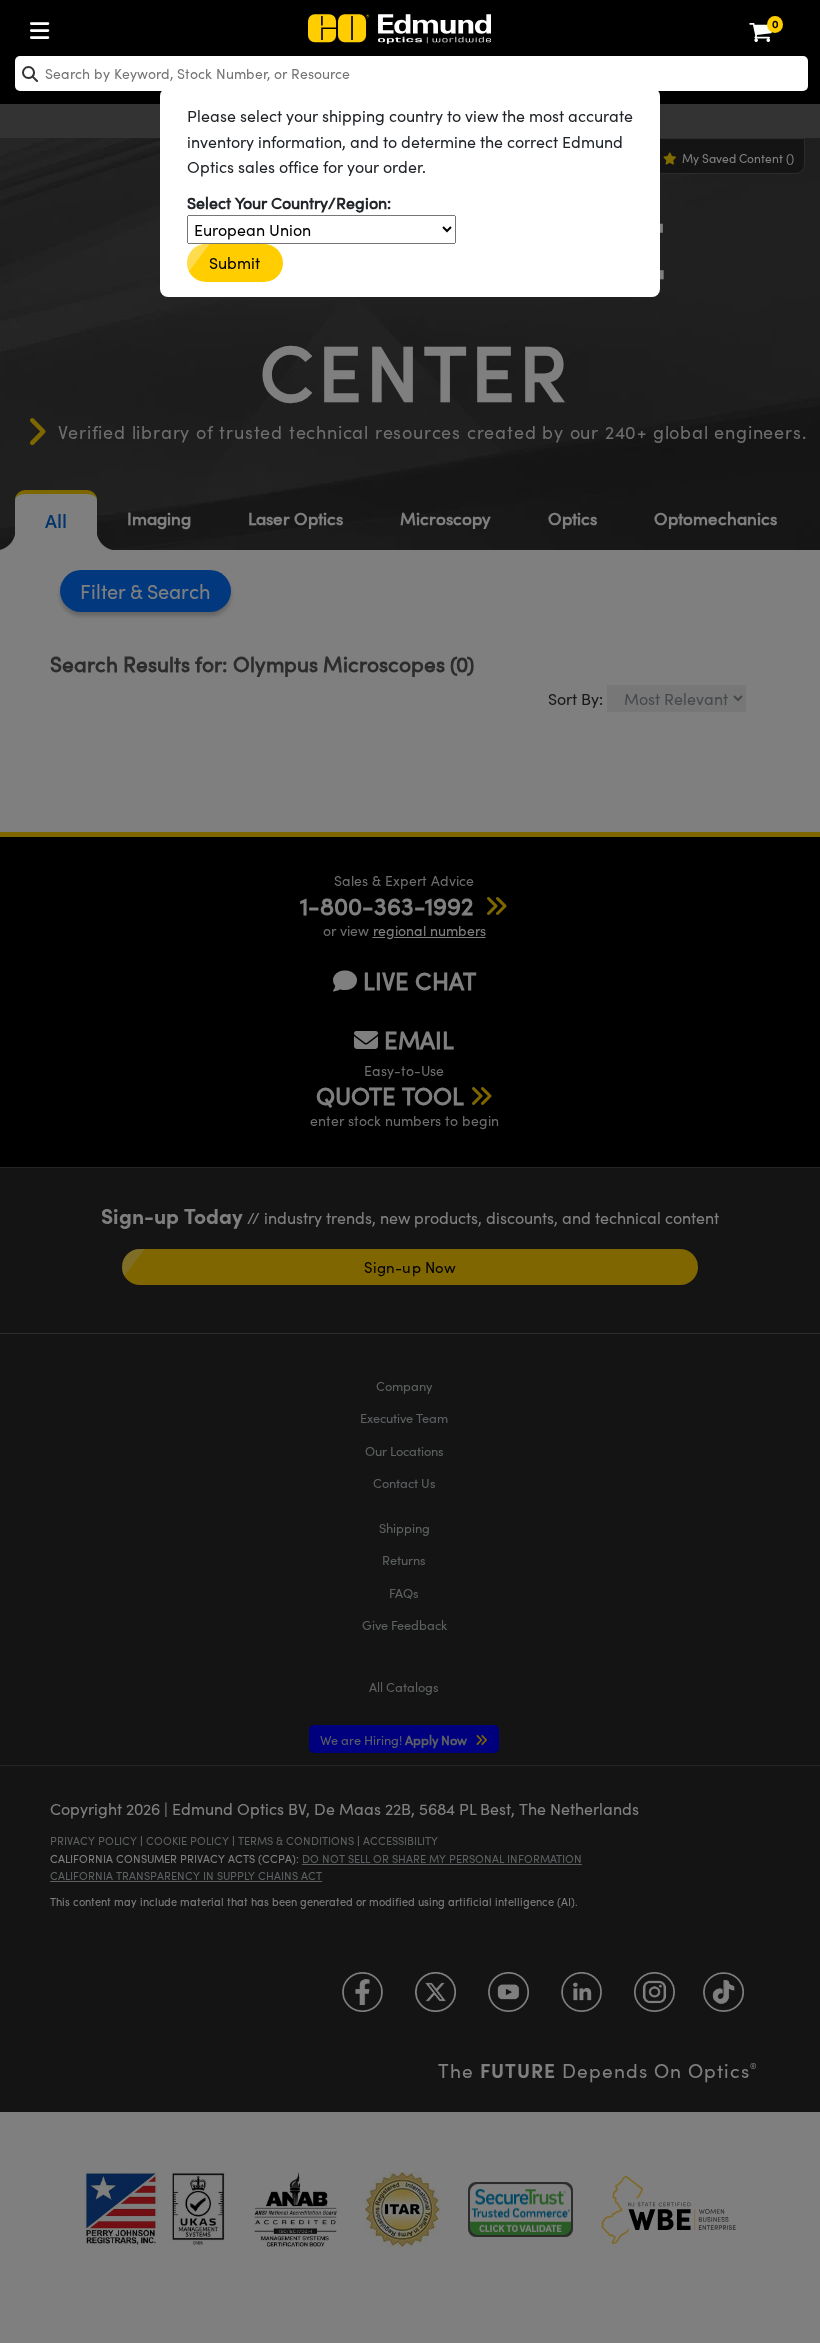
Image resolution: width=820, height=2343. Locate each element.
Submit (235, 262)
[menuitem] (45, 26)
